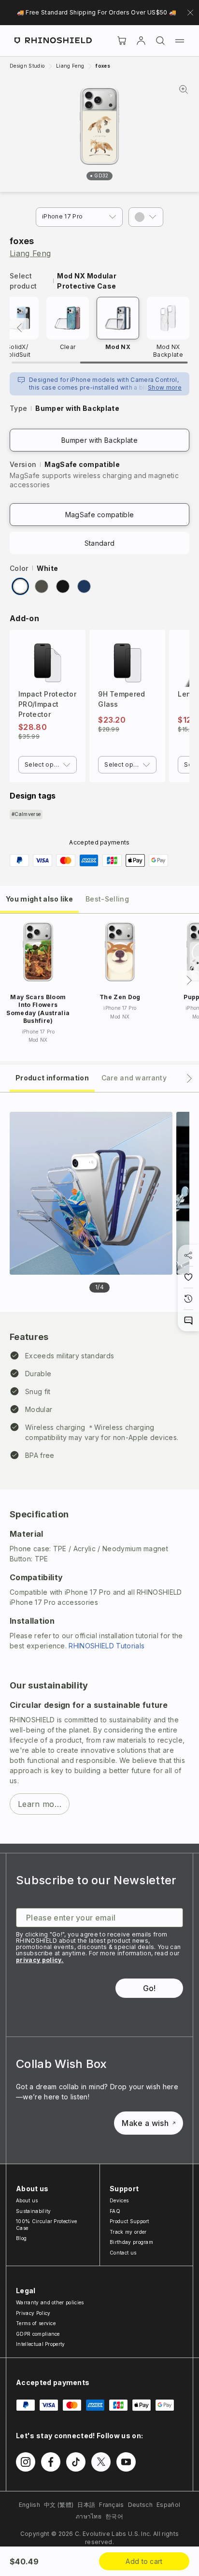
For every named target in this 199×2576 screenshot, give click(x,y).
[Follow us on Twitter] (101, 2462)
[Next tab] (189, 1078)
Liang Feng (30, 253)
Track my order (128, 2232)
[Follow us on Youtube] (126, 2462)
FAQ (115, 2211)
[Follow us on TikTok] (76, 2462)
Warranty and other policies (50, 2302)
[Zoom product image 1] (91, 1193)
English (29, 2505)
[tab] (39, 898)
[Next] (189, 980)
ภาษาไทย (89, 2516)
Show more (165, 387)
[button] (146, 217)
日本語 (86, 2505)
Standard (100, 543)
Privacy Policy (33, 2313)
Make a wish (145, 2123)
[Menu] (180, 41)
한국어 (114, 2516)
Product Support (129, 2221)
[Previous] (19, 328)
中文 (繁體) (59, 2505)
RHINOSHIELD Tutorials (107, 1646)
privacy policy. (40, 1960)
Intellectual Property (41, 2344)
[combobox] (48, 765)
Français (112, 2505)
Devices (119, 2200)
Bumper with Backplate (99, 440)
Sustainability (33, 2211)
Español (168, 2505)
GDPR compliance (38, 2334)
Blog (21, 2238)
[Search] (160, 41)
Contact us (123, 2253)
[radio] (20, 586)
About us (27, 2200)
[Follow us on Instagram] (26, 2462)
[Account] (141, 41)
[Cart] (122, 41)
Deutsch (140, 2505)
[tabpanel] (99, 1468)
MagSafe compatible (100, 515)
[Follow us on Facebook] (51, 2462)
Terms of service (36, 2323)
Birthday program (131, 2242)
